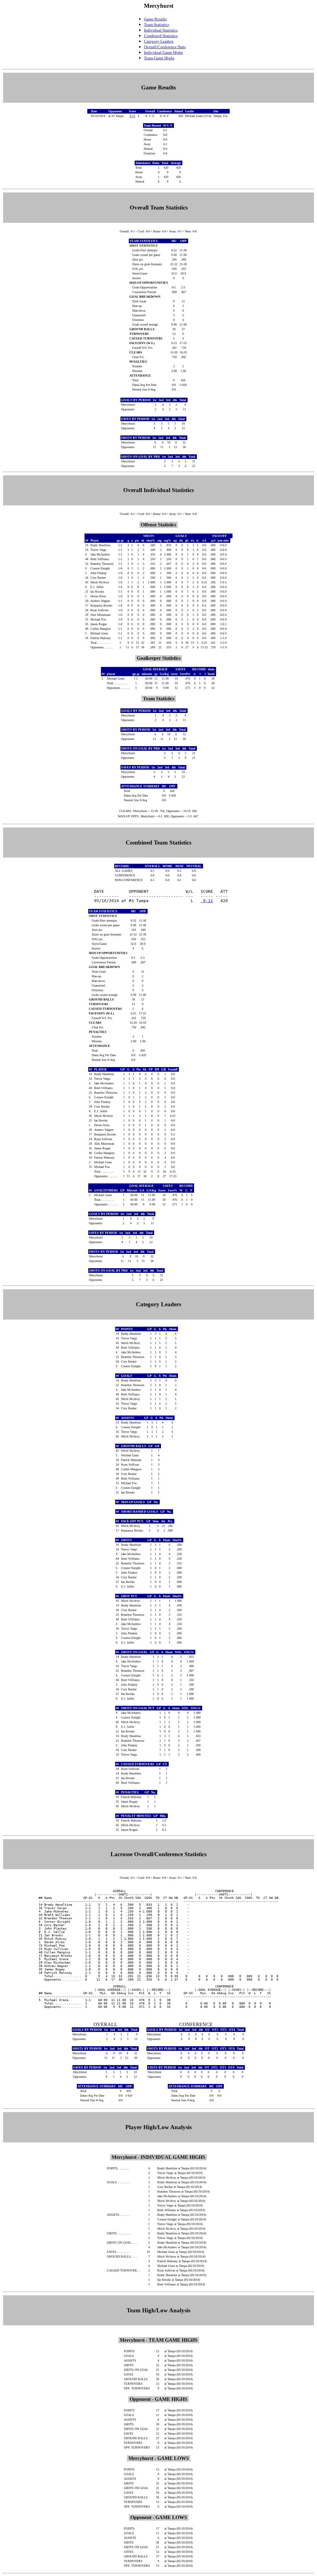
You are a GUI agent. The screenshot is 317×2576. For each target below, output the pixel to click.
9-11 (132, 116)
